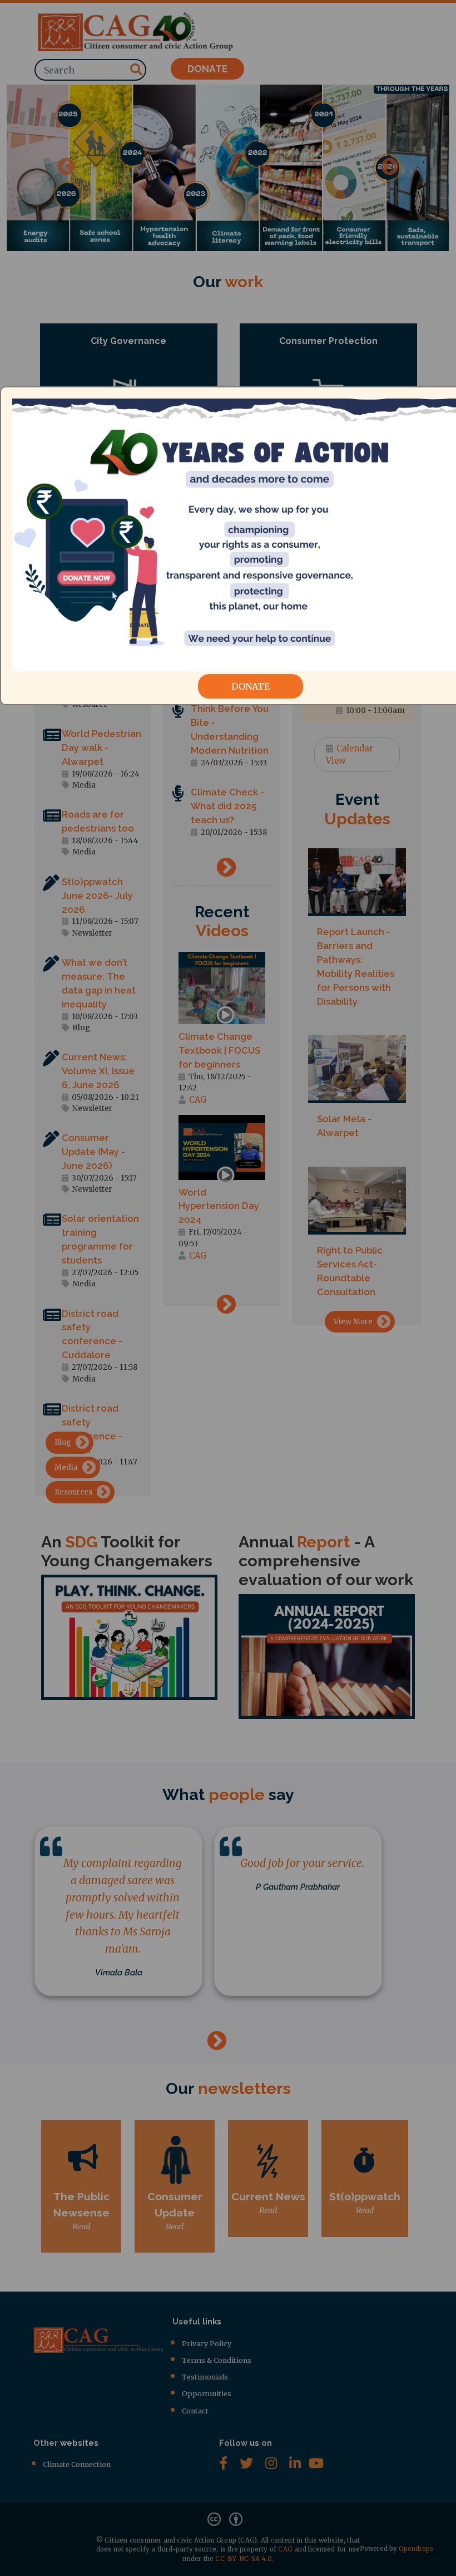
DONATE (251, 686)
